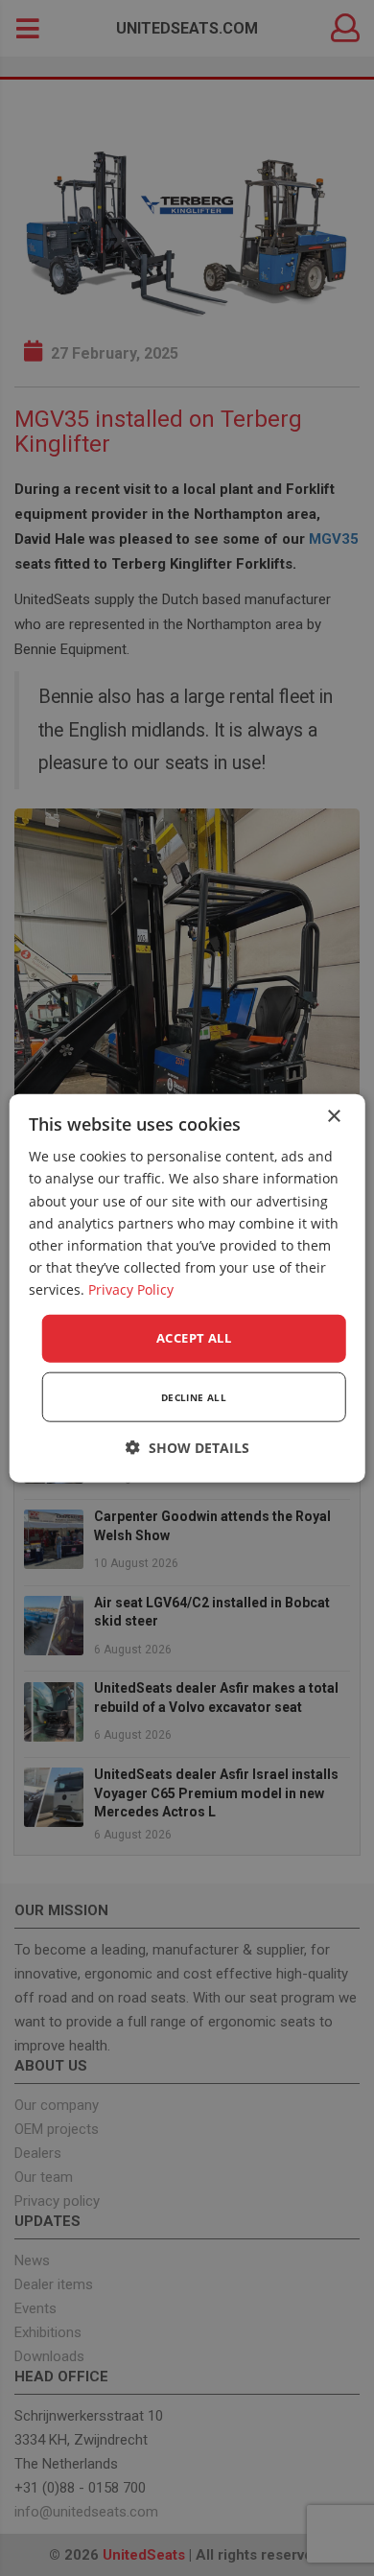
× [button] (333, 1117)
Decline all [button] (194, 1396)
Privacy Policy (131, 1289)
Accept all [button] (194, 1338)
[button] (187, 1447)
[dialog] (187, 1288)
